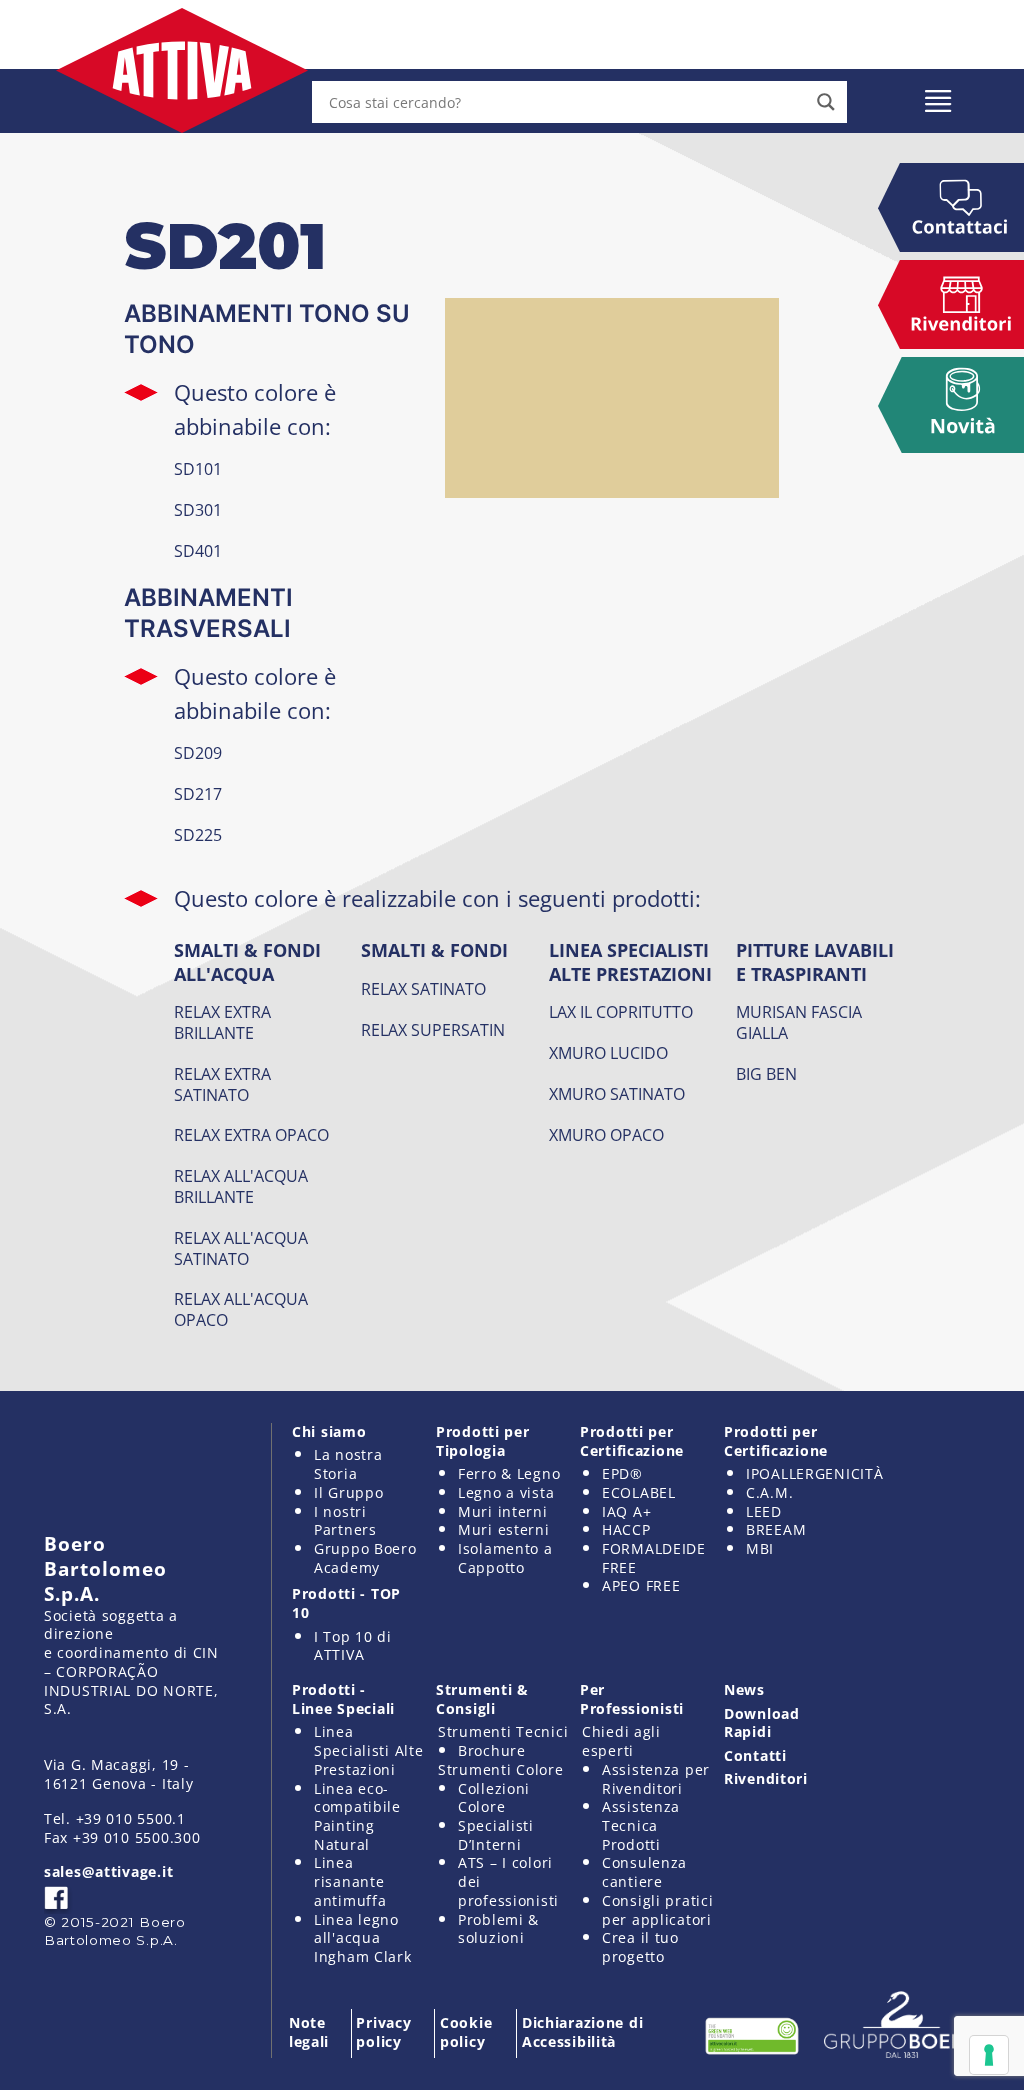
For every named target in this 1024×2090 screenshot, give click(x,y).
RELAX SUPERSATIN (433, 1030)
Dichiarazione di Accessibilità (583, 2032)
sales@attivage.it (108, 1871)
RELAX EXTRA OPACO (251, 1135)
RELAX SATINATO (423, 989)
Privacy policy (383, 2032)
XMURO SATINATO (617, 1094)
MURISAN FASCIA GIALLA (799, 1022)
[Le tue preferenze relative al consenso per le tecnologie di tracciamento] (989, 2055)
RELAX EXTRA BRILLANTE (222, 1022)
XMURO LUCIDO (608, 1053)
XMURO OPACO (606, 1135)
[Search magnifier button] (826, 102)
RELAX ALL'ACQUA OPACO (241, 1309)
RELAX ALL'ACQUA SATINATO (241, 1248)
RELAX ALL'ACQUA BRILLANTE (241, 1186)
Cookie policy (466, 2032)
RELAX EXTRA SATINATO (222, 1084)
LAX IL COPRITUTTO (621, 1012)
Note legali (309, 2032)
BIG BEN (766, 1074)
